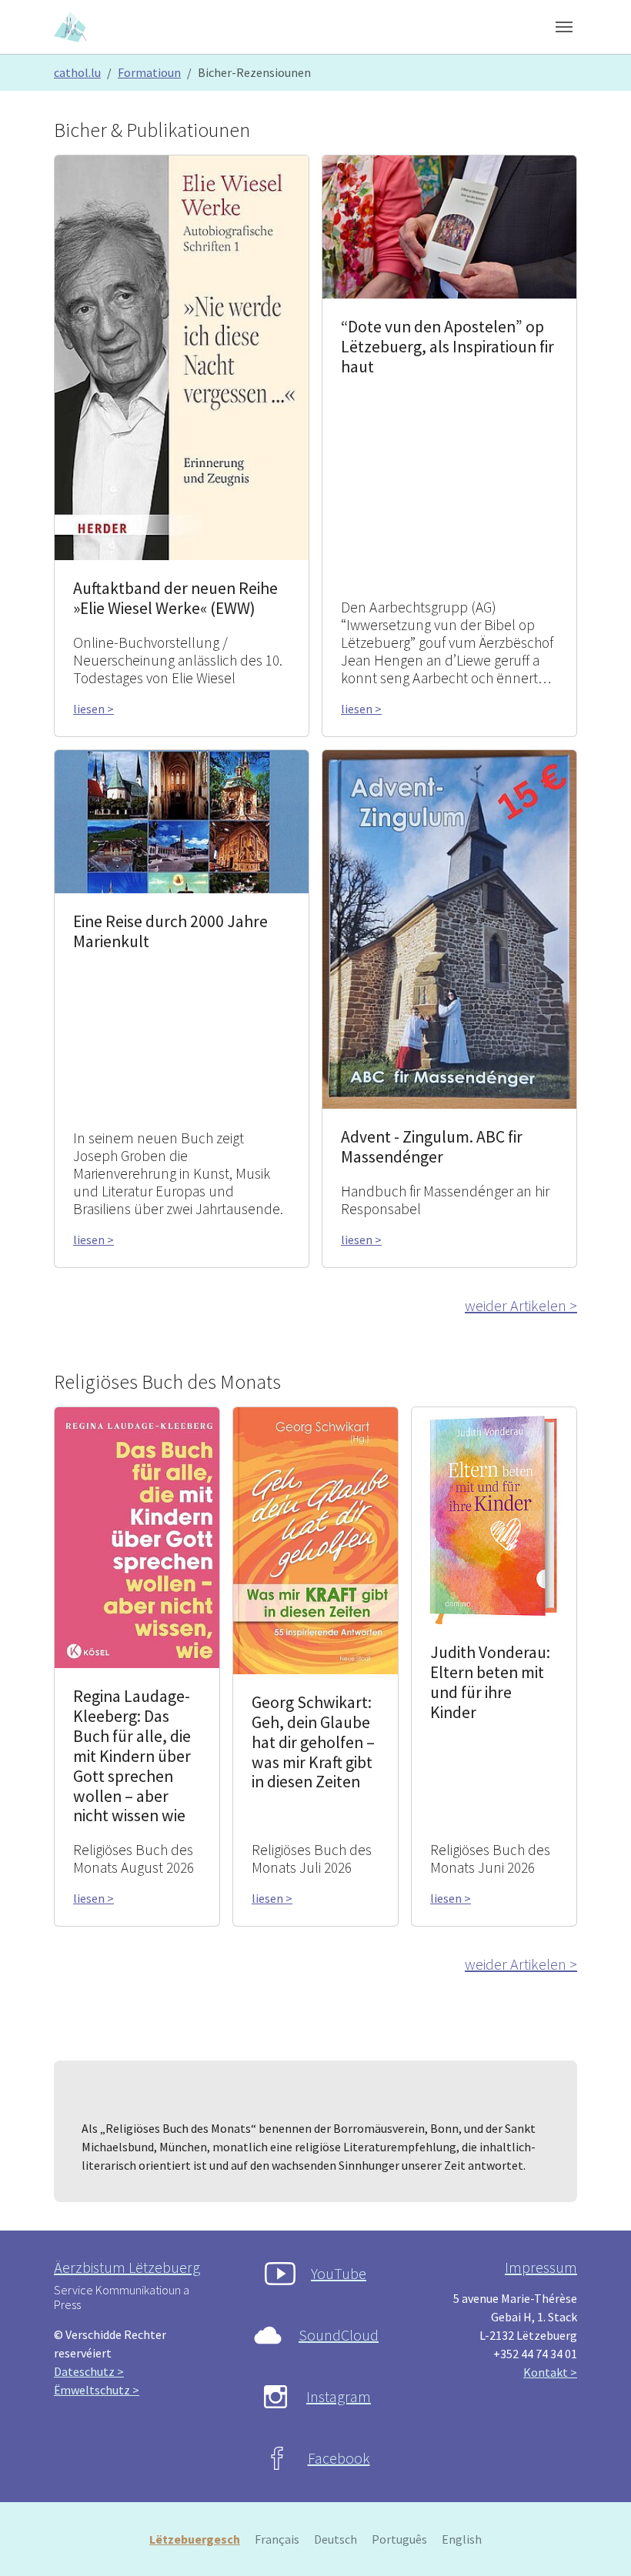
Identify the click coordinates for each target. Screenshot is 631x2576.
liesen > (93, 709)
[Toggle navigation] (564, 27)
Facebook (339, 2458)
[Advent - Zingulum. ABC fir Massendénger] (449, 928)
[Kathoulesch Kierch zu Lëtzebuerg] (72, 27)
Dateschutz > (89, 2371)
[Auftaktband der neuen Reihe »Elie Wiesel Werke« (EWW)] (182, 356)
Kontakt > (550, 2372)
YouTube (339, 2273)
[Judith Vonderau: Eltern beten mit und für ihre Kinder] (494, 1514)
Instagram (339, 2396)
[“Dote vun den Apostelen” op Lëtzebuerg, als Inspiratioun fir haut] (449, 225)
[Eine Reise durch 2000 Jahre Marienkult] (182, 820)
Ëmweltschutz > (97, 2390)
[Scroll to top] (597, 2542)
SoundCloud (339, 2335)
